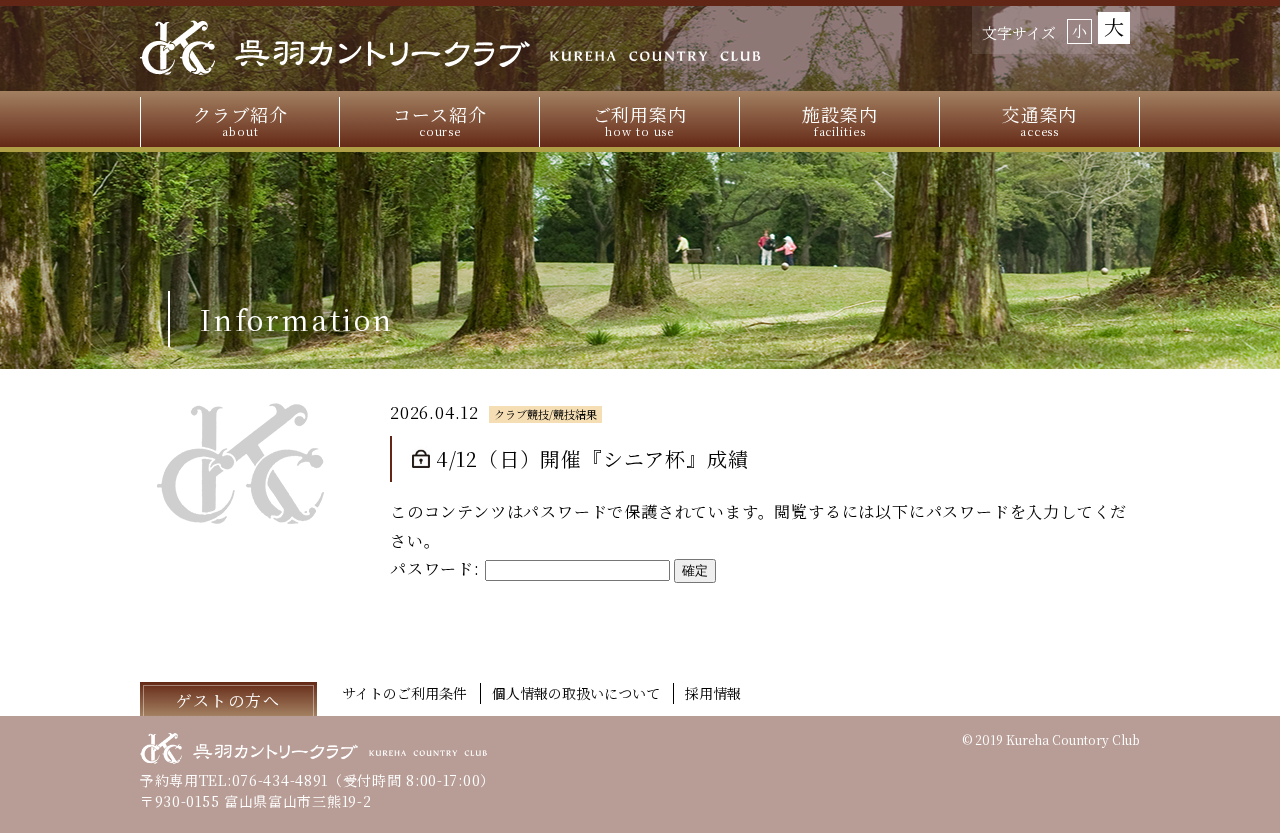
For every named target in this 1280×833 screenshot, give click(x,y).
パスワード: (437, 568)
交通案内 (1040, 120)
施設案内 (840, 120)
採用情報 (713, 693)
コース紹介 (440, 120)
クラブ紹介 (240, 120)
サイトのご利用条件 (404, 693)
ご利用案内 (640, 120)
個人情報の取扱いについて (576, 693)
